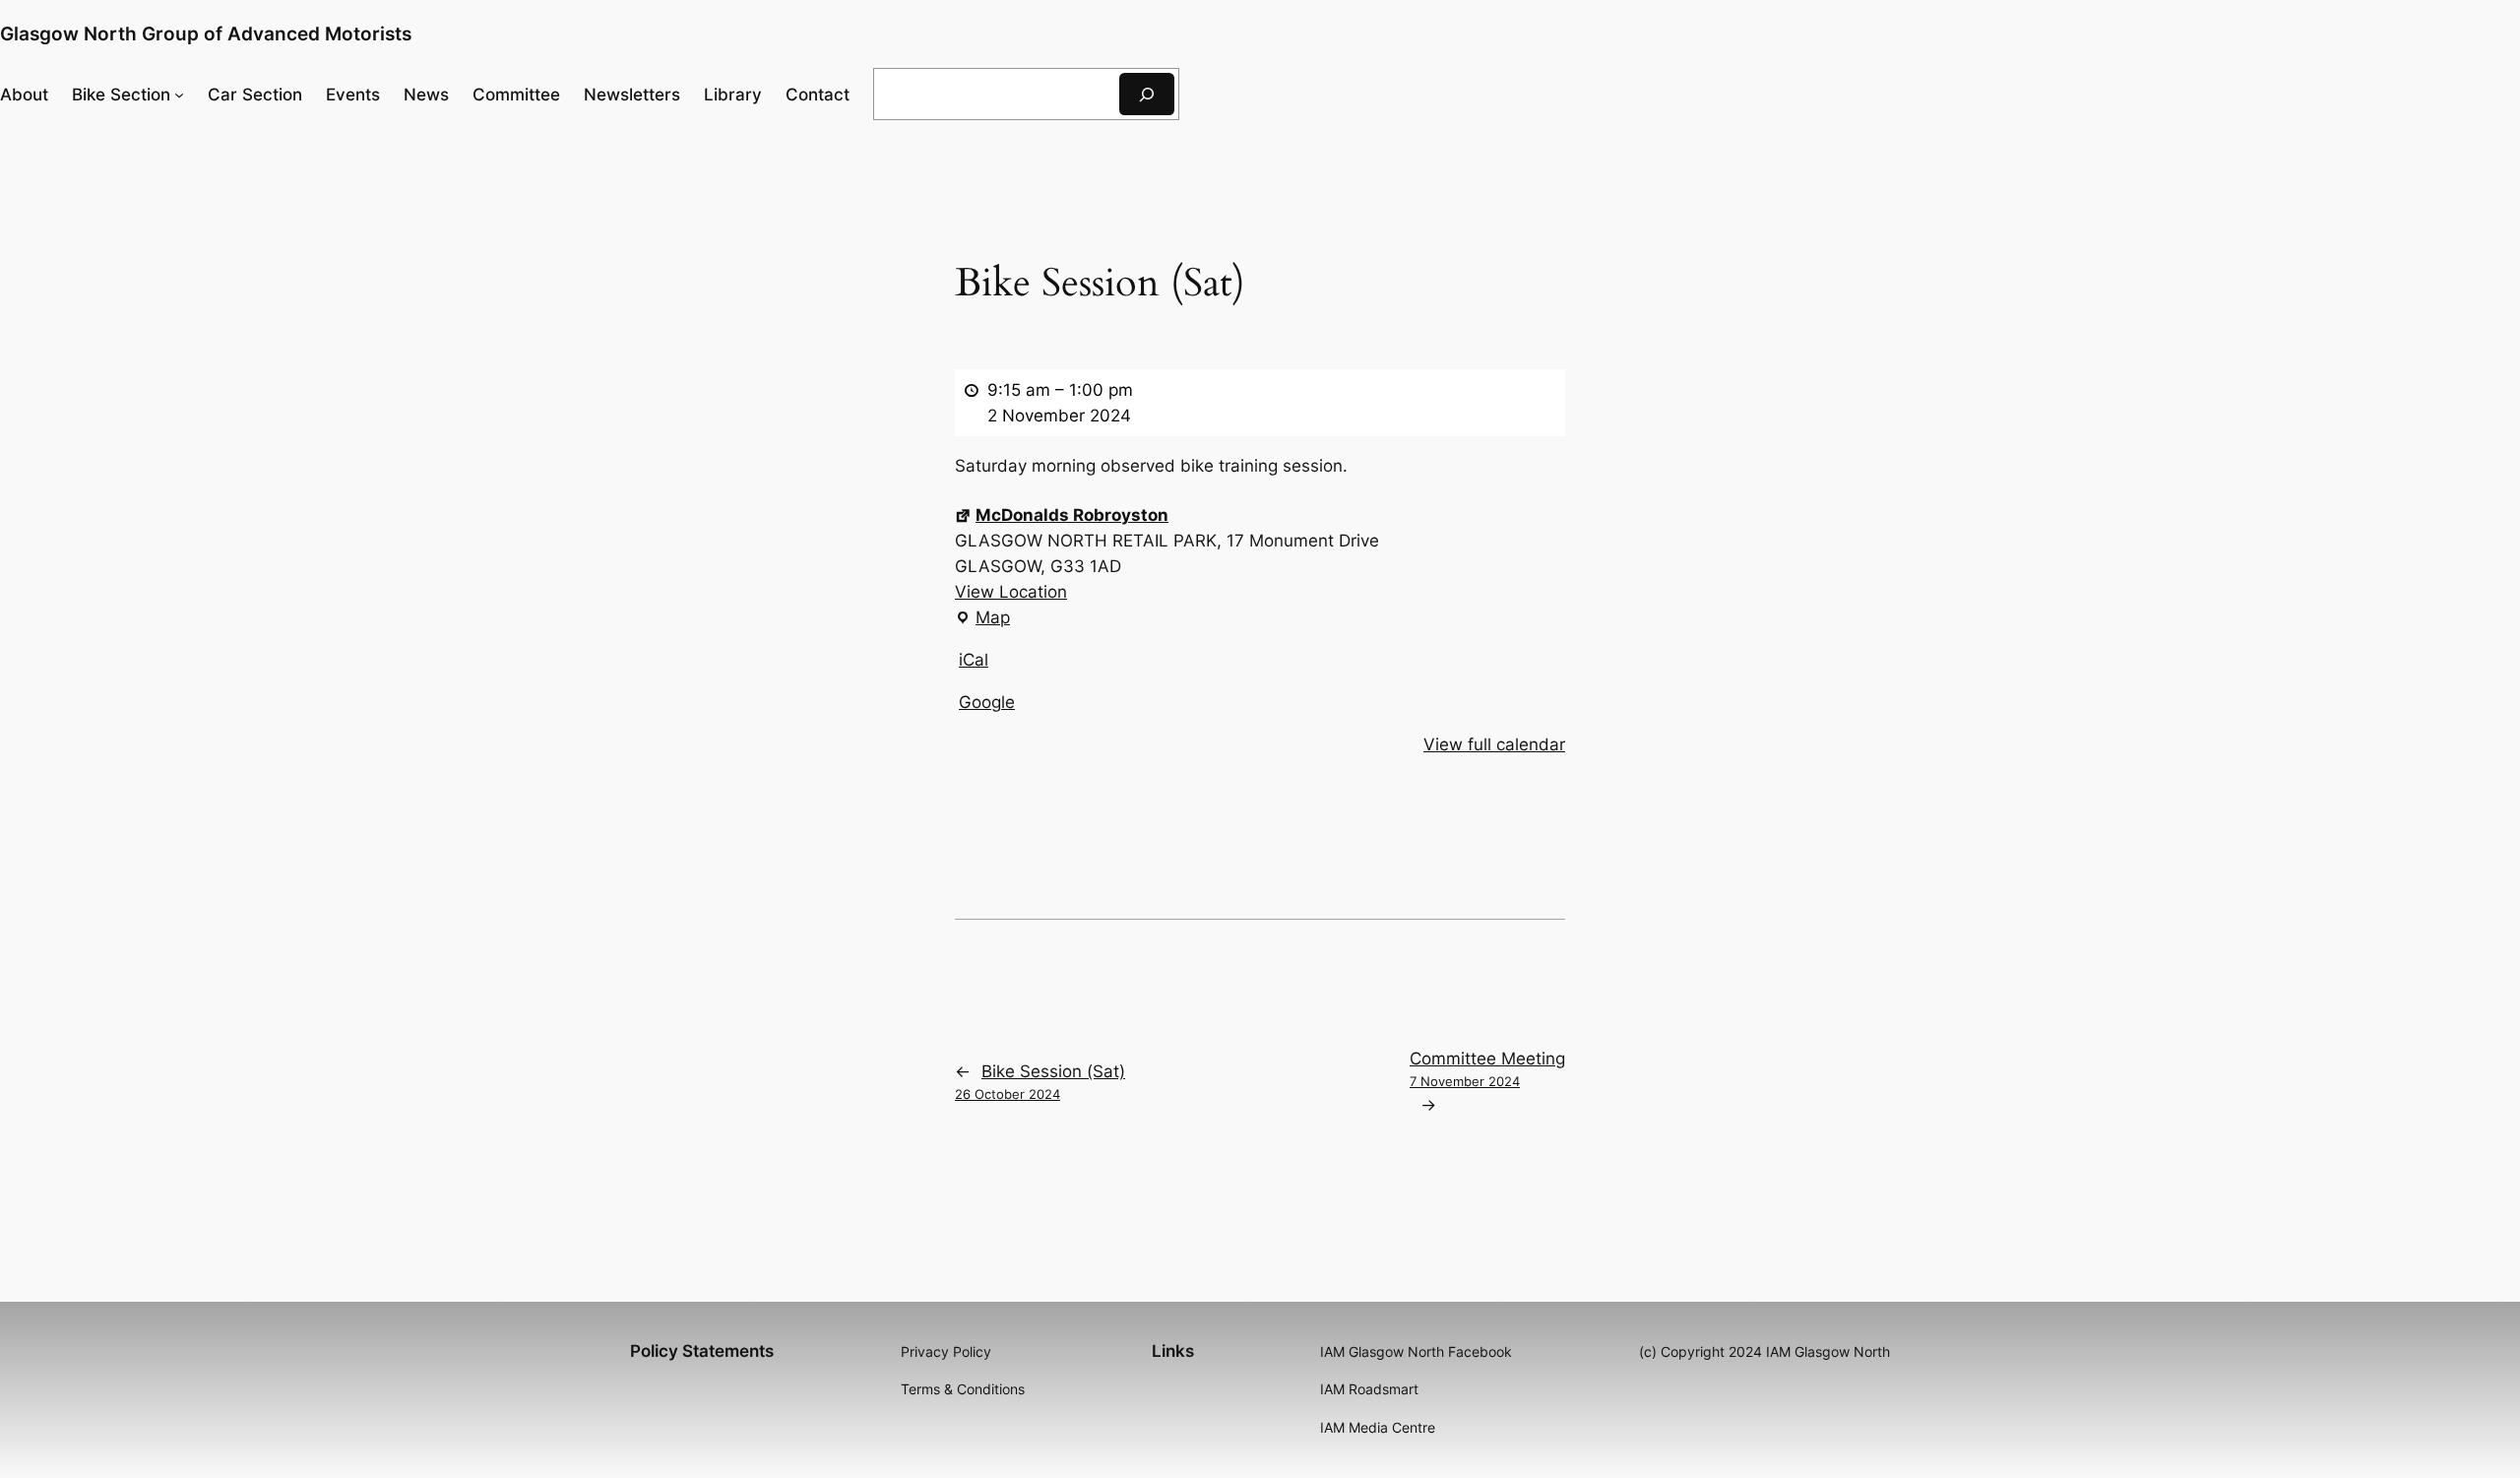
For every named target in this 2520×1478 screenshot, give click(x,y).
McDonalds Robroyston (1072, 515)
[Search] (1147, 94)
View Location (1011, 592)
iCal (974, 660)
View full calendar (1494, 744)
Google (987, 702)
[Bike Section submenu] (179, 94)
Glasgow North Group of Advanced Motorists (206, 33)
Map (982, 619)
